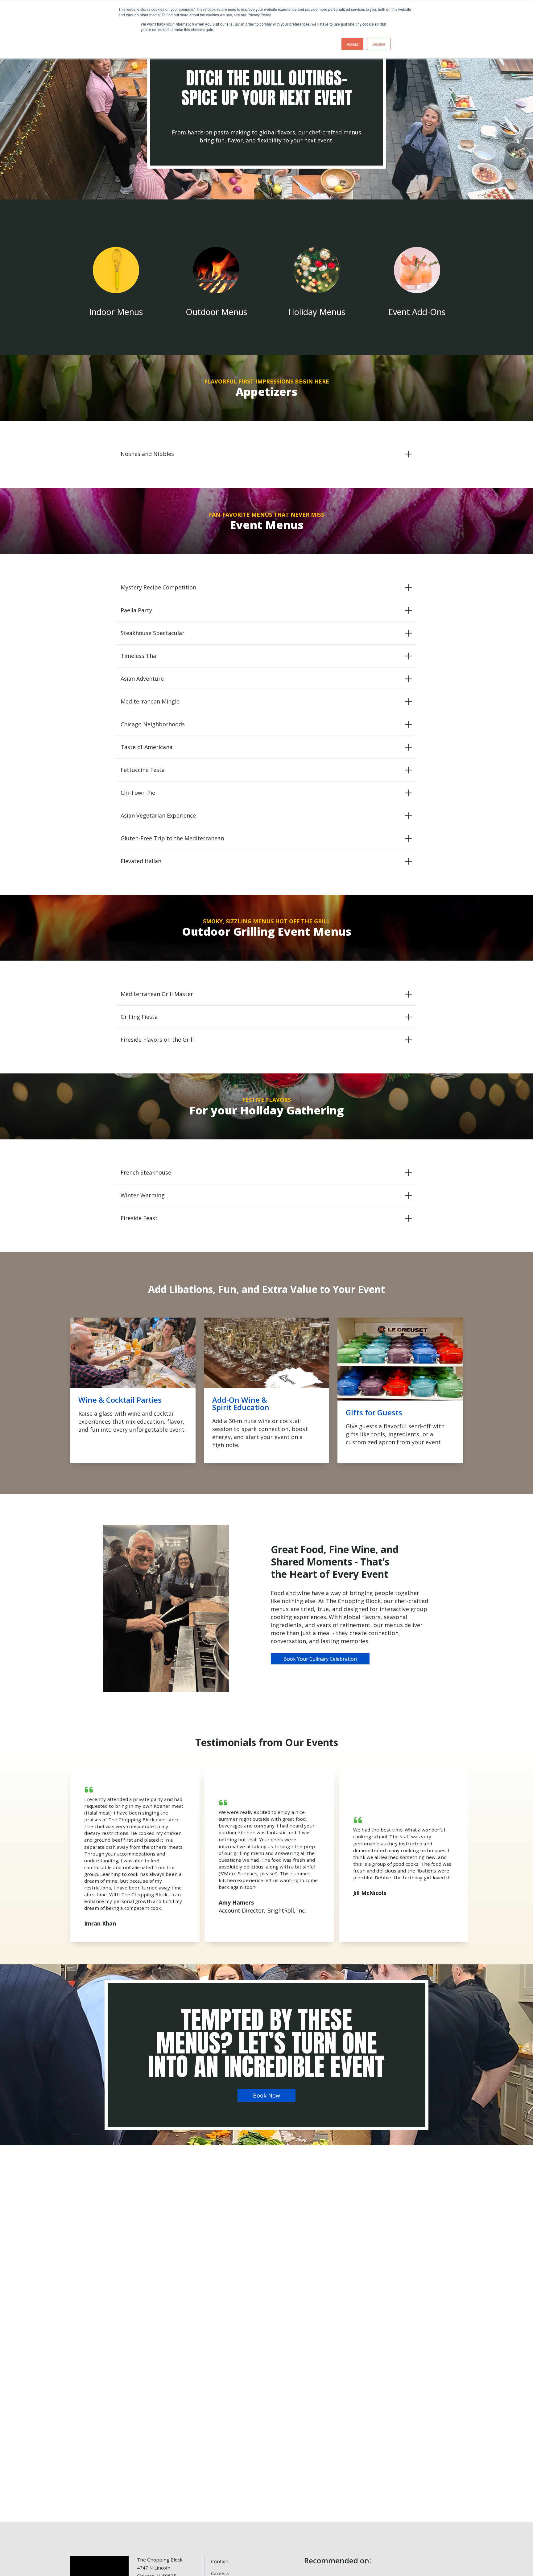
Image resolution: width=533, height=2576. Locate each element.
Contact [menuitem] (220, 2561)
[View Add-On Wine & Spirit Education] (267, 1391)
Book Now (266, 2095)
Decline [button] (379, 44)
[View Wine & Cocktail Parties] (133, 1391)
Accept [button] (352, 44)
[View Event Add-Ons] (417, 277)
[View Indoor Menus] (116, 277)
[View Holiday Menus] (317, 277)
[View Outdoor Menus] (216, 277)
